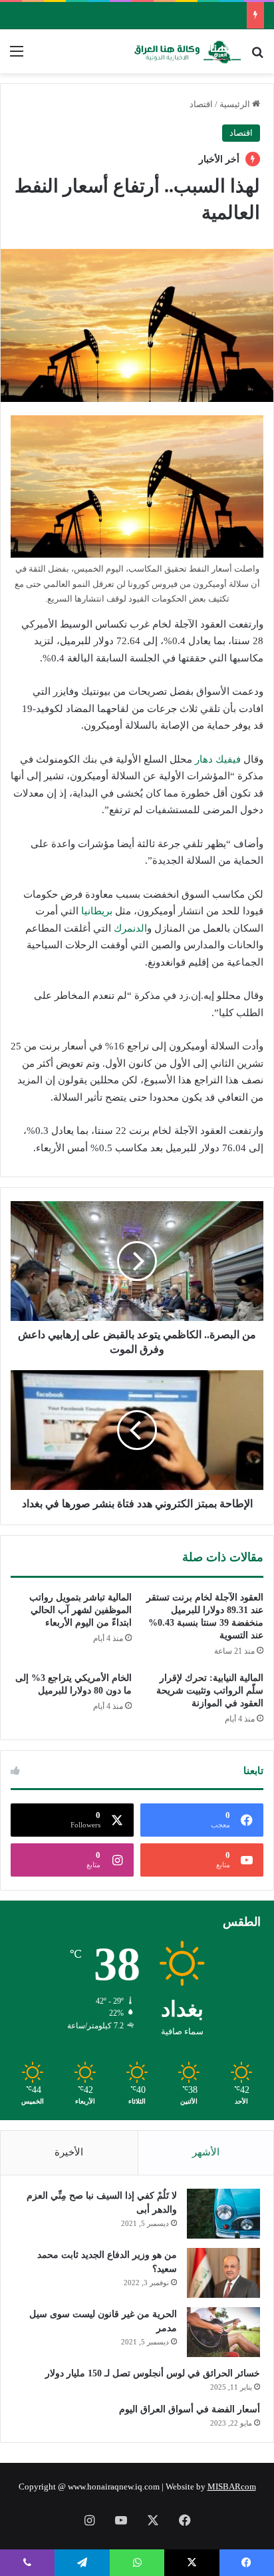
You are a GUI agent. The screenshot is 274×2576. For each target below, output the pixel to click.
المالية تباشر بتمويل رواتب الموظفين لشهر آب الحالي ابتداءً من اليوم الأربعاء (80, 1610)
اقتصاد (201, 104)
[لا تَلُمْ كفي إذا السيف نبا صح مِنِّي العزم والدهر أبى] (223, 2214)
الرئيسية (236, 104)
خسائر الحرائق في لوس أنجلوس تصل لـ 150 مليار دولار (153, 2373)
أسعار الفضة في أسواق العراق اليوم (190, 2409)
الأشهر (206, 2152)
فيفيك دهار (218, 759)
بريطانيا (97, 911)
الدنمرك (130, 928)
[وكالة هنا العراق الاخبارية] (188, 51)
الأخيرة (69, 2152)
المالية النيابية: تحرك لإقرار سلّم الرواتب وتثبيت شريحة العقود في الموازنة (210, 1691)
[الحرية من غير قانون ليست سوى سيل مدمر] (223, 2332)
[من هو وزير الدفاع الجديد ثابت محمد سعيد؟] (223, 2273)
